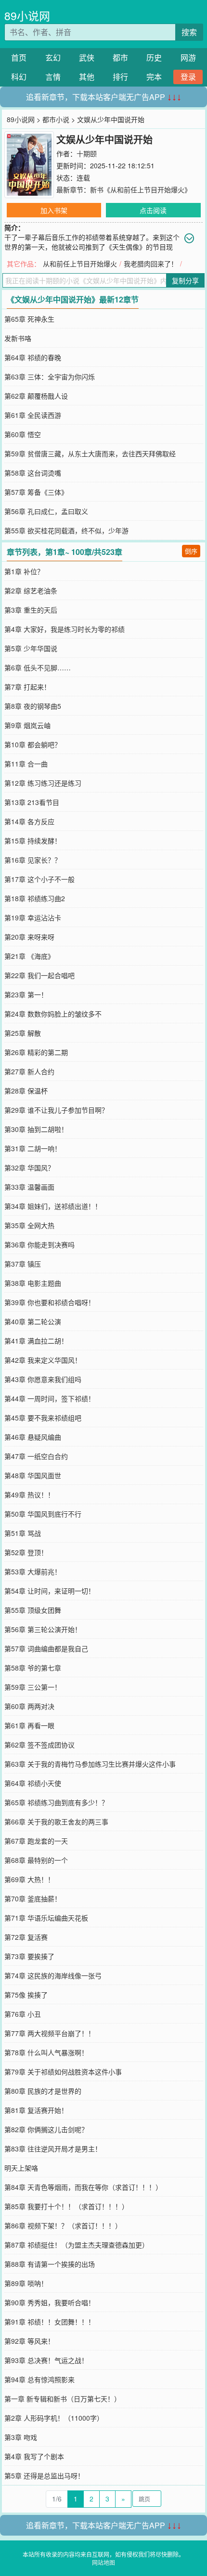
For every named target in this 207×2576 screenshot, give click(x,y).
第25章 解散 (23, 1033)
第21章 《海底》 (29, 956)
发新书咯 (18, 338)
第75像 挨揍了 (26, 1995)
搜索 (189, 32)
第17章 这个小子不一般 (39, 879)
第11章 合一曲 (26, 764)
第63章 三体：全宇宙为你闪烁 (50, 377)
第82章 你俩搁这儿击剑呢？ (46, 2129)
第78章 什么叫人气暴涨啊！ (46, 2052)
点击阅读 (153, 210)
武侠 (87, 57)
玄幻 (53, 57)
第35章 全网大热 (29, 1225)
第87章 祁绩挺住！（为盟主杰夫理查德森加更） (77, 2245)
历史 (154, 57)
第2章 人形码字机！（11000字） (54, 2418)
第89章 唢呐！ (26, 2283)
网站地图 (103, 2562)
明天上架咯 (21, 2168)
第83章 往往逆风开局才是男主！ (53, 2149)
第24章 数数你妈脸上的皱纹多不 (53, 1014)
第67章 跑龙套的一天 (36, 1841)
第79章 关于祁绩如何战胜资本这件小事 (63, 2072)
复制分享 (185, 280)
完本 (154, 77)
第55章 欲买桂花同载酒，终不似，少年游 (66, 530)
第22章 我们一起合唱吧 (39, 975)
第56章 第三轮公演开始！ (43, 1629)
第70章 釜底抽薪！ (33, 1898)
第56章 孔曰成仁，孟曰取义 (46, 511)
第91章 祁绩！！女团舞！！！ (50, 2322)
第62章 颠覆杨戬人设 (36, 396)
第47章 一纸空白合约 (36, 1456)
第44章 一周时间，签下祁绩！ (50, 1398)
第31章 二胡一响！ (33, 1148)
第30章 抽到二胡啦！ (36, 1129)
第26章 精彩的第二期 (36, 1052)
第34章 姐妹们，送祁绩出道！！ (53, 1206)
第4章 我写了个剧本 (34, 2456)
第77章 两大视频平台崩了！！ (50, 2033)
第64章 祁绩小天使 (33, 1783)
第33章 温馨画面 (29, 1187)
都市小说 (56, 119)
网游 (188, 57)
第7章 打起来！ (27, 687)
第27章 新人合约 (29, 1071)
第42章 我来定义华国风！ (43, 1360)
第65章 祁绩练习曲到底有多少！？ (56, 1802)
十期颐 (87, 153)
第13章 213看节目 (32, 802)
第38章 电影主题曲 (33, 1283)
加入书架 (54, 210)
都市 (120, 57)
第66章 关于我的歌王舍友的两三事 (56, 1822)
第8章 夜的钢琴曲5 (33, 706)
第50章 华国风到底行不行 (43, 1514)
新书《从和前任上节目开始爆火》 (141, 189)
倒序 (191, 551)
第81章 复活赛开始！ (36, 2110)
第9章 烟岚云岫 (27, 725)
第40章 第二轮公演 (33, 1321)
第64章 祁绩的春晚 (33, 357)
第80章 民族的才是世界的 (43, 2091)
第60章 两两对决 (29, 1706)
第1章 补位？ (24, 571)
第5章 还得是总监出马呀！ (44, 2475)
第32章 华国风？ (29, 1168)
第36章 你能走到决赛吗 (39, 1244)
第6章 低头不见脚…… (38, 667)
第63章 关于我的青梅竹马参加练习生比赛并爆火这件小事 (90, 1764)
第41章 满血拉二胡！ (36, 1341)
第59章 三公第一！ (33, 1687)
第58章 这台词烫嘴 (33, 473)
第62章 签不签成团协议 (39, 1745)
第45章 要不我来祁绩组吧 (43, 1418)
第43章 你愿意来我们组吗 (43, 1379)
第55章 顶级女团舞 (33, 1610)
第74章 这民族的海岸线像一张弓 (53, 1975)
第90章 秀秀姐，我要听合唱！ (50, 2302)
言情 (53, 77)
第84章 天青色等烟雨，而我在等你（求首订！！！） (83, 2187)
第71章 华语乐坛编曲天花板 (46, 1918)
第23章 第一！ (26, 994)
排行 (120, 77)
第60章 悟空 (23, 434)
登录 (188, 77)
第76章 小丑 (23, 2014)
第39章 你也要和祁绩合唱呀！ (50, 1302)
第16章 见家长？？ (33, 860)
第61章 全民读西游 (33, 415)
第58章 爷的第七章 (33, 1668)
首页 (19, 57)
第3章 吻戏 (21, 2437)
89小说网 (27, 16)
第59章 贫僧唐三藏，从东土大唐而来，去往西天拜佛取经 (90, 453)
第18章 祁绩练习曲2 (35, 898)
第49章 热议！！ (29, 1495)
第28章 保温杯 (26, 1091)
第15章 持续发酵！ (33, 841)
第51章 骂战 (23, 1533)
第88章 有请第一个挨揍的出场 (50, 2264)
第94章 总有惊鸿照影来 (39, 2379)
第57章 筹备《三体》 (36, 492)
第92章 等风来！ (29, 2341)
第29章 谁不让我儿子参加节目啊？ (56, 1110)
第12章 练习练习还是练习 (43, 783)
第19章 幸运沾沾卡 (33, 917)
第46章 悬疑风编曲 (33, 1437)
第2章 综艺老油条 (31, 591)
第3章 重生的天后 (31, 610)
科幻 (19, 77)
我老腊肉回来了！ (151, 264)
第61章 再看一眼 (29, 1725)
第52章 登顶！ (26, 1552)
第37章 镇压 (23, 1264)
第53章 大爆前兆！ (33, 1571)
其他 (87, 77)
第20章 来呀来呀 (29, 937)
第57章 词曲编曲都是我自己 (46, 1648)
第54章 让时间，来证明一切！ (50, 1591)
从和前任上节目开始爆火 (80, 264)
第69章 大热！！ (29, 1879)
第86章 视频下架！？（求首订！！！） (63, 2225)
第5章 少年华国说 (31, 648)
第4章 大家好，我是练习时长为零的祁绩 (65, 629)
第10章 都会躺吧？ (33, 744)
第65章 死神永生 (29, 319)
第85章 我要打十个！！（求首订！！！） (66, 2206)
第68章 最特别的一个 (36, 1860)
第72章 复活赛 (26, 1937)
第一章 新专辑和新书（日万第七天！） (63, 2399)
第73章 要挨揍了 (29, 1956)
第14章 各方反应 (29, 821)
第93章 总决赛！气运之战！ (46, 2360)
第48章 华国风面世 (33, 1475)
